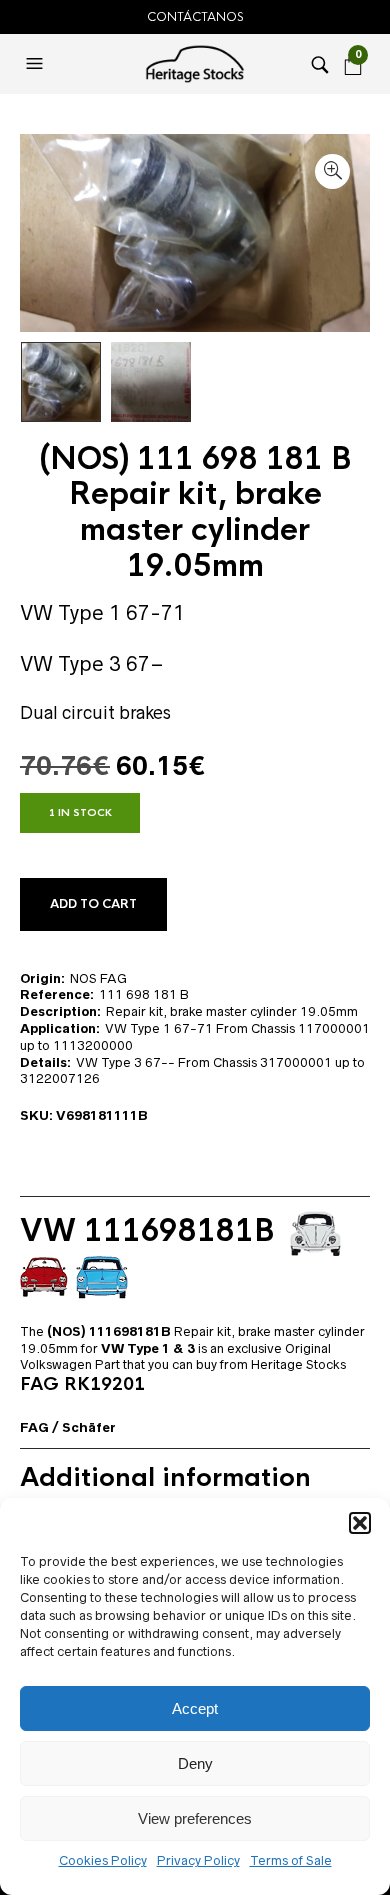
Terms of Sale (291, 1860)
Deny (195, 1763)
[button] (360, 1523)
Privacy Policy (198, 1860)
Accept (195, 1708)
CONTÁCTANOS (195, 17)
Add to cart (93, 904)
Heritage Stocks (298, 1364)
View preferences (195, 1818)
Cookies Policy (103, 1860)
